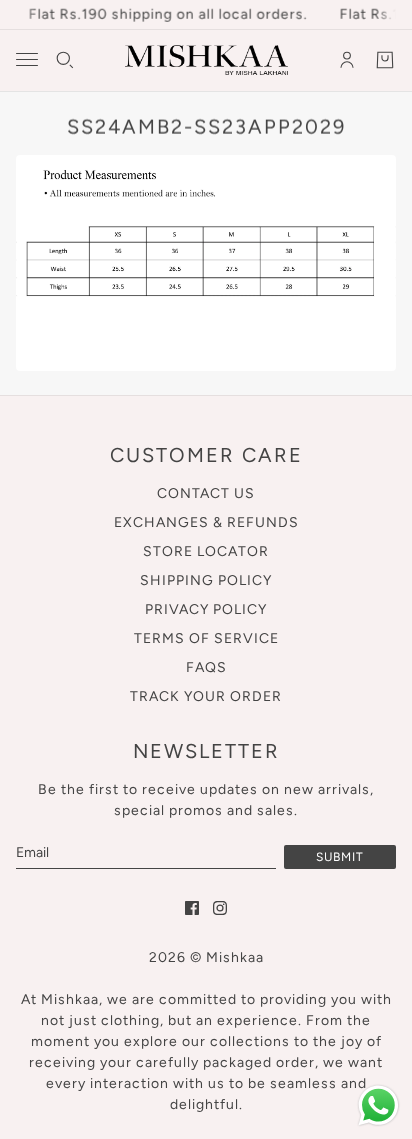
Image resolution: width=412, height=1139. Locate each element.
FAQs (206, 667)
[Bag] (385, 60)
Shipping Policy (206, 580)
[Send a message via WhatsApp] (378, 1105)
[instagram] (220, 908)
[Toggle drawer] (27, 59)
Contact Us (206, 493)
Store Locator (206, 551)
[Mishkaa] (206, 60)
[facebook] (192, 908)
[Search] (65, 60)
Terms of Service (206, 638)
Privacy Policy (206, 609)
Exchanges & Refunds (206, 522)
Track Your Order (206, 696)
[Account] (347, 60)
